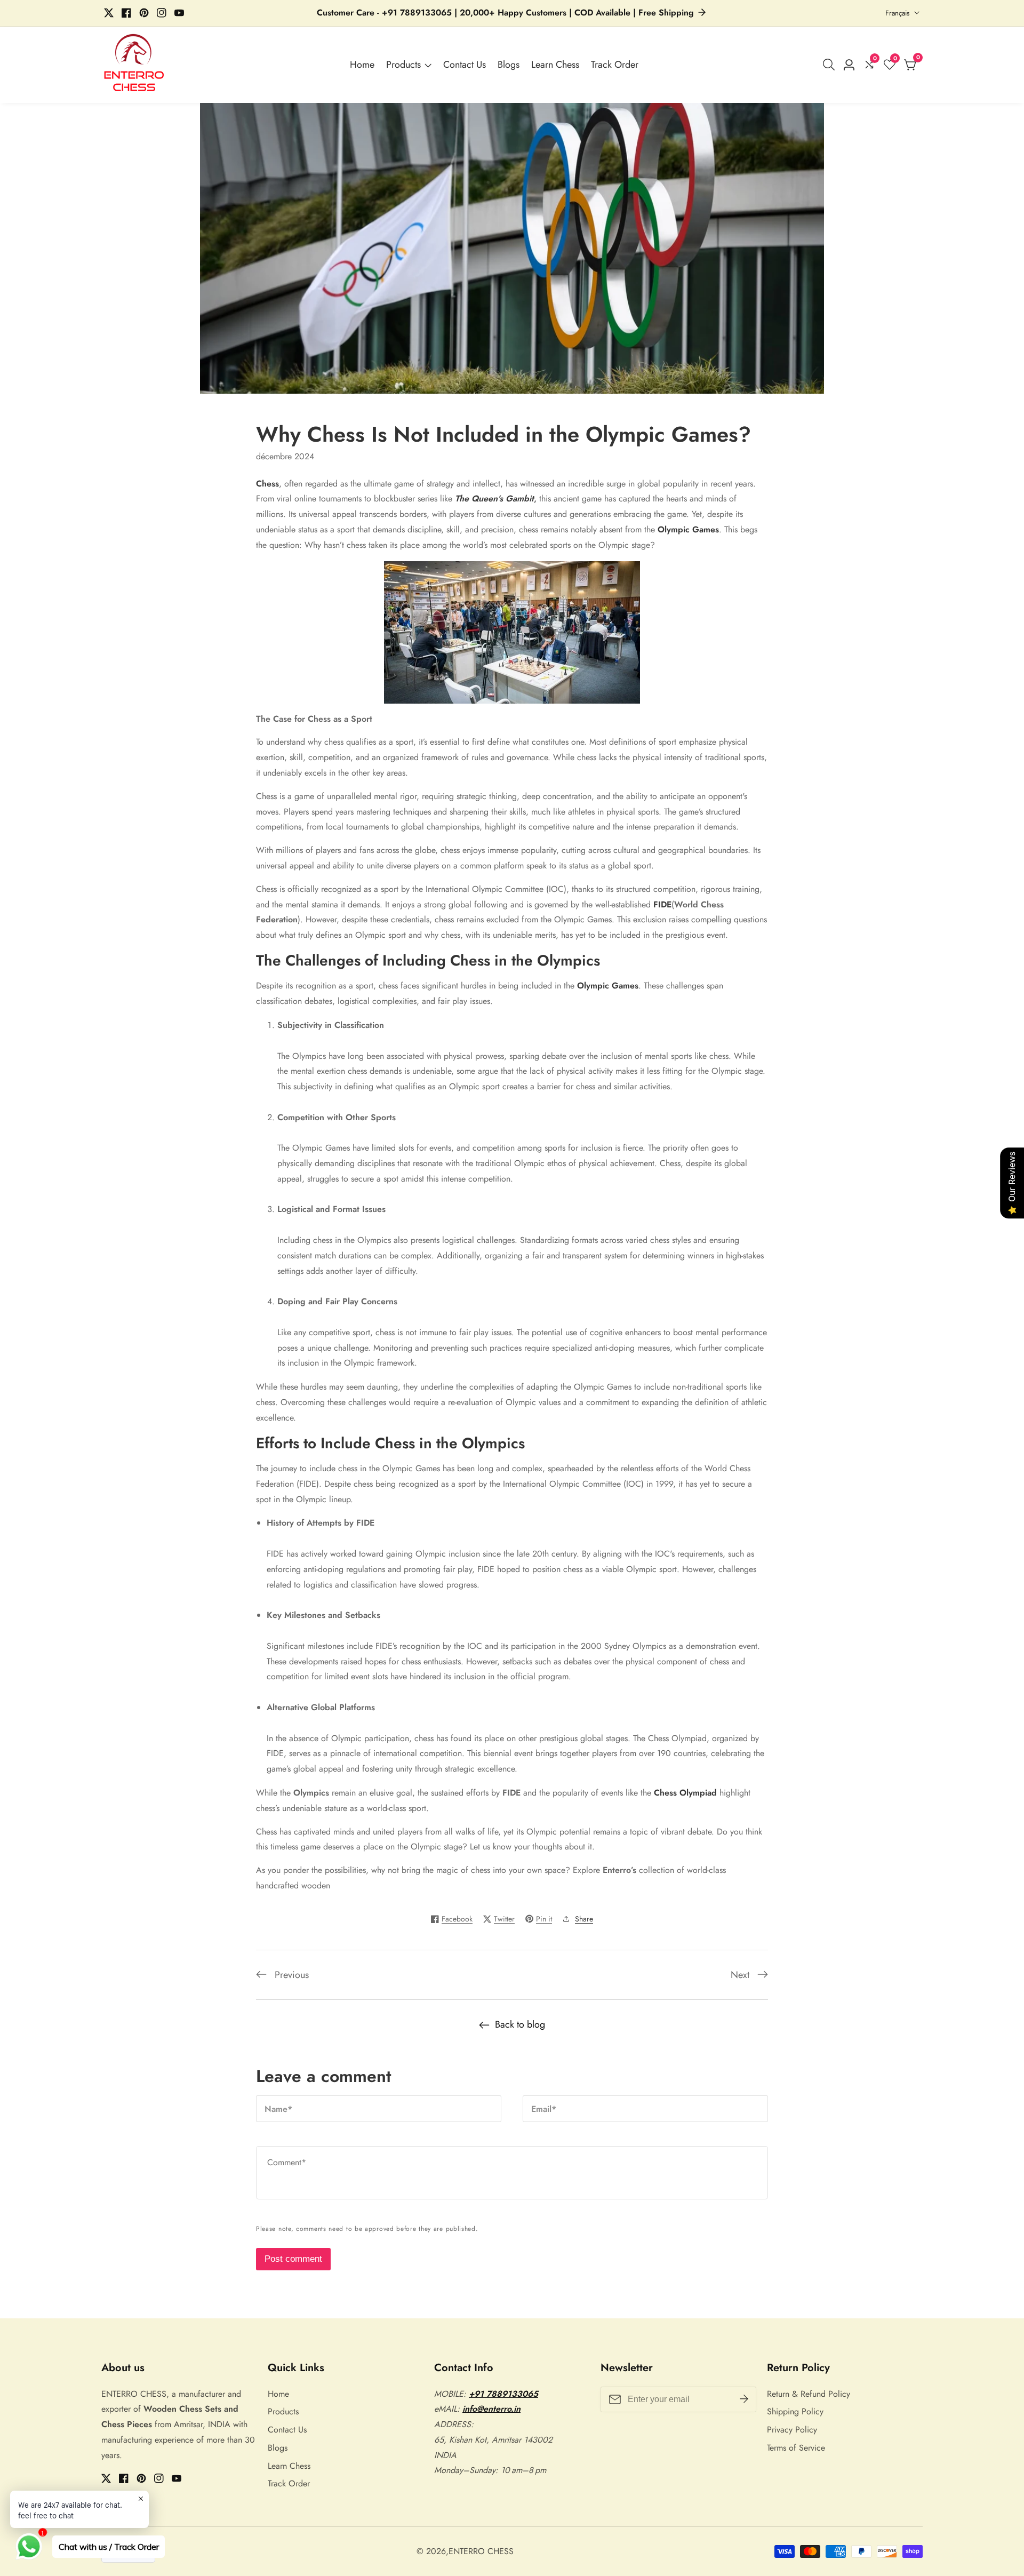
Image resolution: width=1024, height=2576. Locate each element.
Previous (292, 1975)
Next (740, 1975)
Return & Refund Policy (809, 2394)
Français (898, 13)
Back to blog (520, 2024)
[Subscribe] (744, 2399)
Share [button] (584, 1919)
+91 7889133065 (503, 2394)
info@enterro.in (491, 2409)
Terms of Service (796, 2448)
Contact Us (465, 65)
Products (403, 65)
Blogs (509, 65)
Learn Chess (555, 65)
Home (362, 65)
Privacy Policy (792, 2430)
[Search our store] (831, 65)
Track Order (615, 65)
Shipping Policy (795, 2411)
